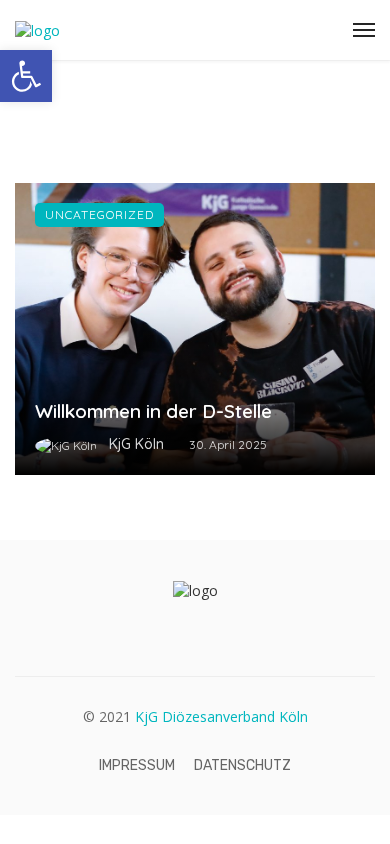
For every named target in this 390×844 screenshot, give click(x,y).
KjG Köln (136, 444)
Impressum (137, 765)
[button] (26, 76)
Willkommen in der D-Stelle (153, 411)
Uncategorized (99, 214)
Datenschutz (242, 765)
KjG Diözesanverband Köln (221, 716)
